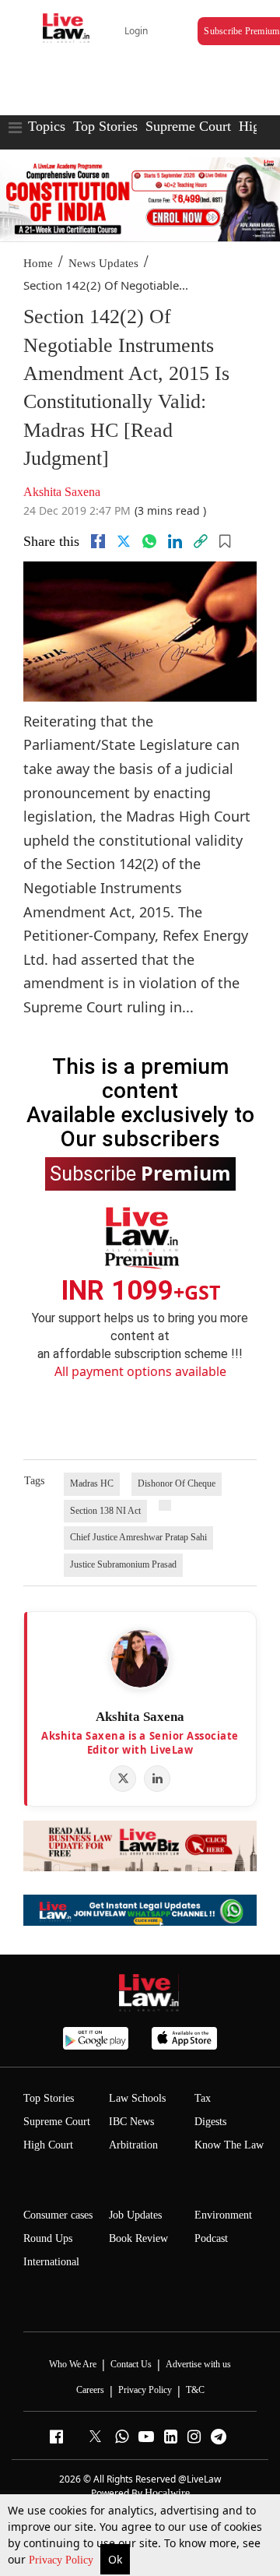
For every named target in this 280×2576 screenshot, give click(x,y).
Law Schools (137, 2098)
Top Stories (105, 126)
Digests (210, 2122)
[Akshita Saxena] (140, 1659)
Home (38, 263)
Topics (47, 126)
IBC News (131, 2122)
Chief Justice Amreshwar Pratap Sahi (138, 1537)
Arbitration (133, 2145)
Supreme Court (188, 126)
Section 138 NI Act (105, 1511)
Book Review (138, 2238)
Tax (203, 2098)
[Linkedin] (175, 541)
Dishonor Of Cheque (177, 1483)
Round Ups (48, 2238)
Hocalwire (167, 2493)
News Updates (103, 263)
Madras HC (92, 1483)
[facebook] (98, 541)
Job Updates (135, 2215)
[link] (201, 541)
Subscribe (140, 1173)
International (51, 2262)
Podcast (211, 2238)
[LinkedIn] (157, 1779)
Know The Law (229, 2145)
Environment (223, 2215)
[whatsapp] (149, 541)
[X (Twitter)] (123, 1779)
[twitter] (124, 541)
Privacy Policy (63, 2560)
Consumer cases (58, 2215)
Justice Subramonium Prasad (123, 1564)
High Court (48, 2145)
